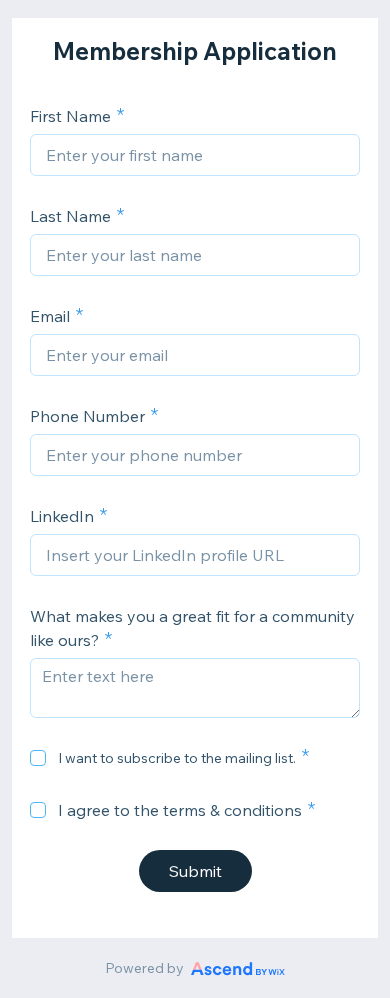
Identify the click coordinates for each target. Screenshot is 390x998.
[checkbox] (38, 758)
